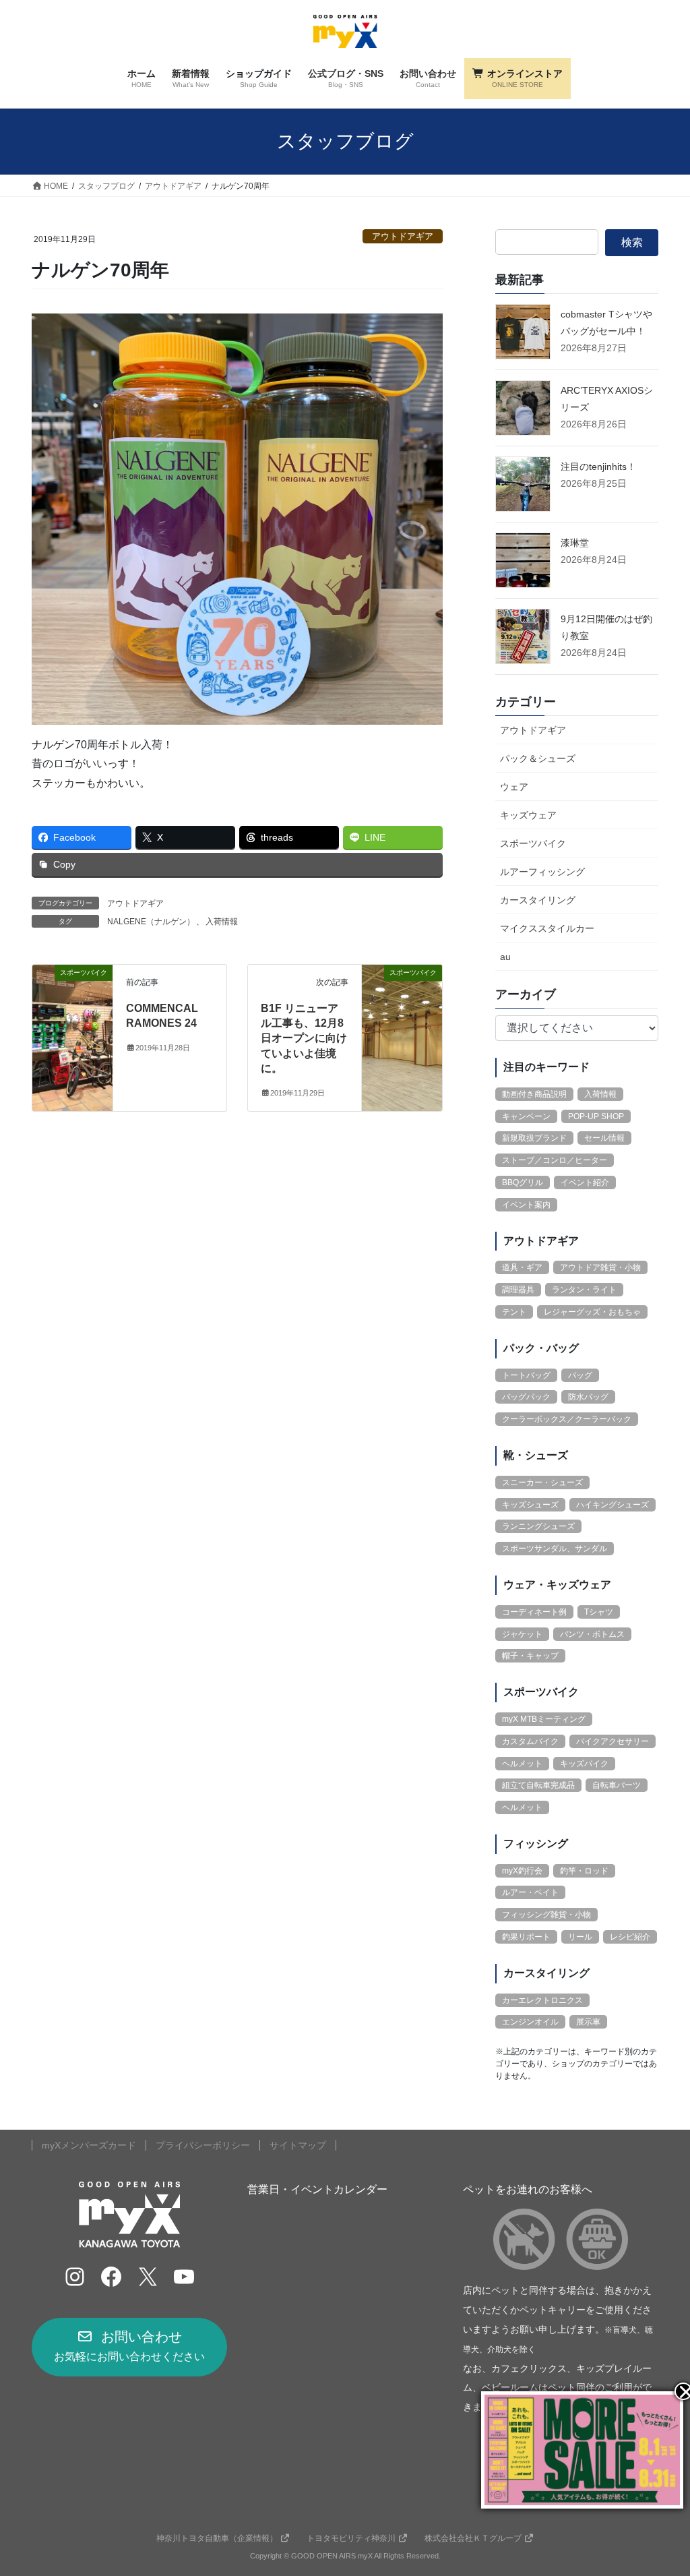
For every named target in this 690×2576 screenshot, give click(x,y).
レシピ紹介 (630, 1937)
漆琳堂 (575, 543)
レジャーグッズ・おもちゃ (592, 1312)
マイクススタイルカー (547, 928)
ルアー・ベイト (530, 1892)
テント (514, 1312)
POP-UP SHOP (596, 1116)
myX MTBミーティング (544, 1719)
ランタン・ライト (584, 1290)
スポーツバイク (533, 843)
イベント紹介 (585, 1182)
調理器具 (518, 1290)
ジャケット (522, 1634)
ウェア (514, 787)
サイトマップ (298, 2145)
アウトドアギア (403, 236)
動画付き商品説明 (534, 1094)
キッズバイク (584, 1764)
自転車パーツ (617, 1785)
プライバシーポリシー (203, 2145)
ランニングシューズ (538, 1526)
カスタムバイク (530, 1741)
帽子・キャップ (530, 1656)
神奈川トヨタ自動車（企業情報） (217, 2538)
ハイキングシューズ (613, 1505)
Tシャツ (599, 1612)
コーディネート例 (534, 1612)
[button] (129, 2347)
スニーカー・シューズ (542, 1482)
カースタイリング (538, 900)
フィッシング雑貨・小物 (546, 1915)
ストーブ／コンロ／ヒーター (555, 1160)
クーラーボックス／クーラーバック (567, 1419)
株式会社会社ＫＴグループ (473, 2538)
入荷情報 (222, 922)
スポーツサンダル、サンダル (555, 1549)
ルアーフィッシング (542, 872)
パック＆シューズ (538, 758)
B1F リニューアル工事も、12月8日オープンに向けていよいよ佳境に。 (304, 1039)
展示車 (588, 2022)
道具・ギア (522, 1267)
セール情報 (604, 1138)
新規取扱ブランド (534, 1138)
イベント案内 (526, 1205)
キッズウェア (528, 815)
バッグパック (526, 1397)
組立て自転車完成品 (538, 1785)
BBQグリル (523, 1182)
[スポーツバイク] (72, 1014)
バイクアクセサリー (613, 1741)
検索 (632, 242)
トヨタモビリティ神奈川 (351, 2538)
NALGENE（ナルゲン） (151, 922)
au (505, 957)
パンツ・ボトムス (592, 1634)
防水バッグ (588, 1397)
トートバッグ (526, 1375)
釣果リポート (526, 1937)
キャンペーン (526, 1116)
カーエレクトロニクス (542, 2000)
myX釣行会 (522, 1871)
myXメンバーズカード (89, 2145)
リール (580, 1937)
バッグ (580, 1375)
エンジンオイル (530, 2022)
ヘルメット (522, 1764)
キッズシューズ (530, 1505)
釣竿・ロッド (584, 1871)
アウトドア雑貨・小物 (600, 1267)
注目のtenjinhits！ (598, 467)
